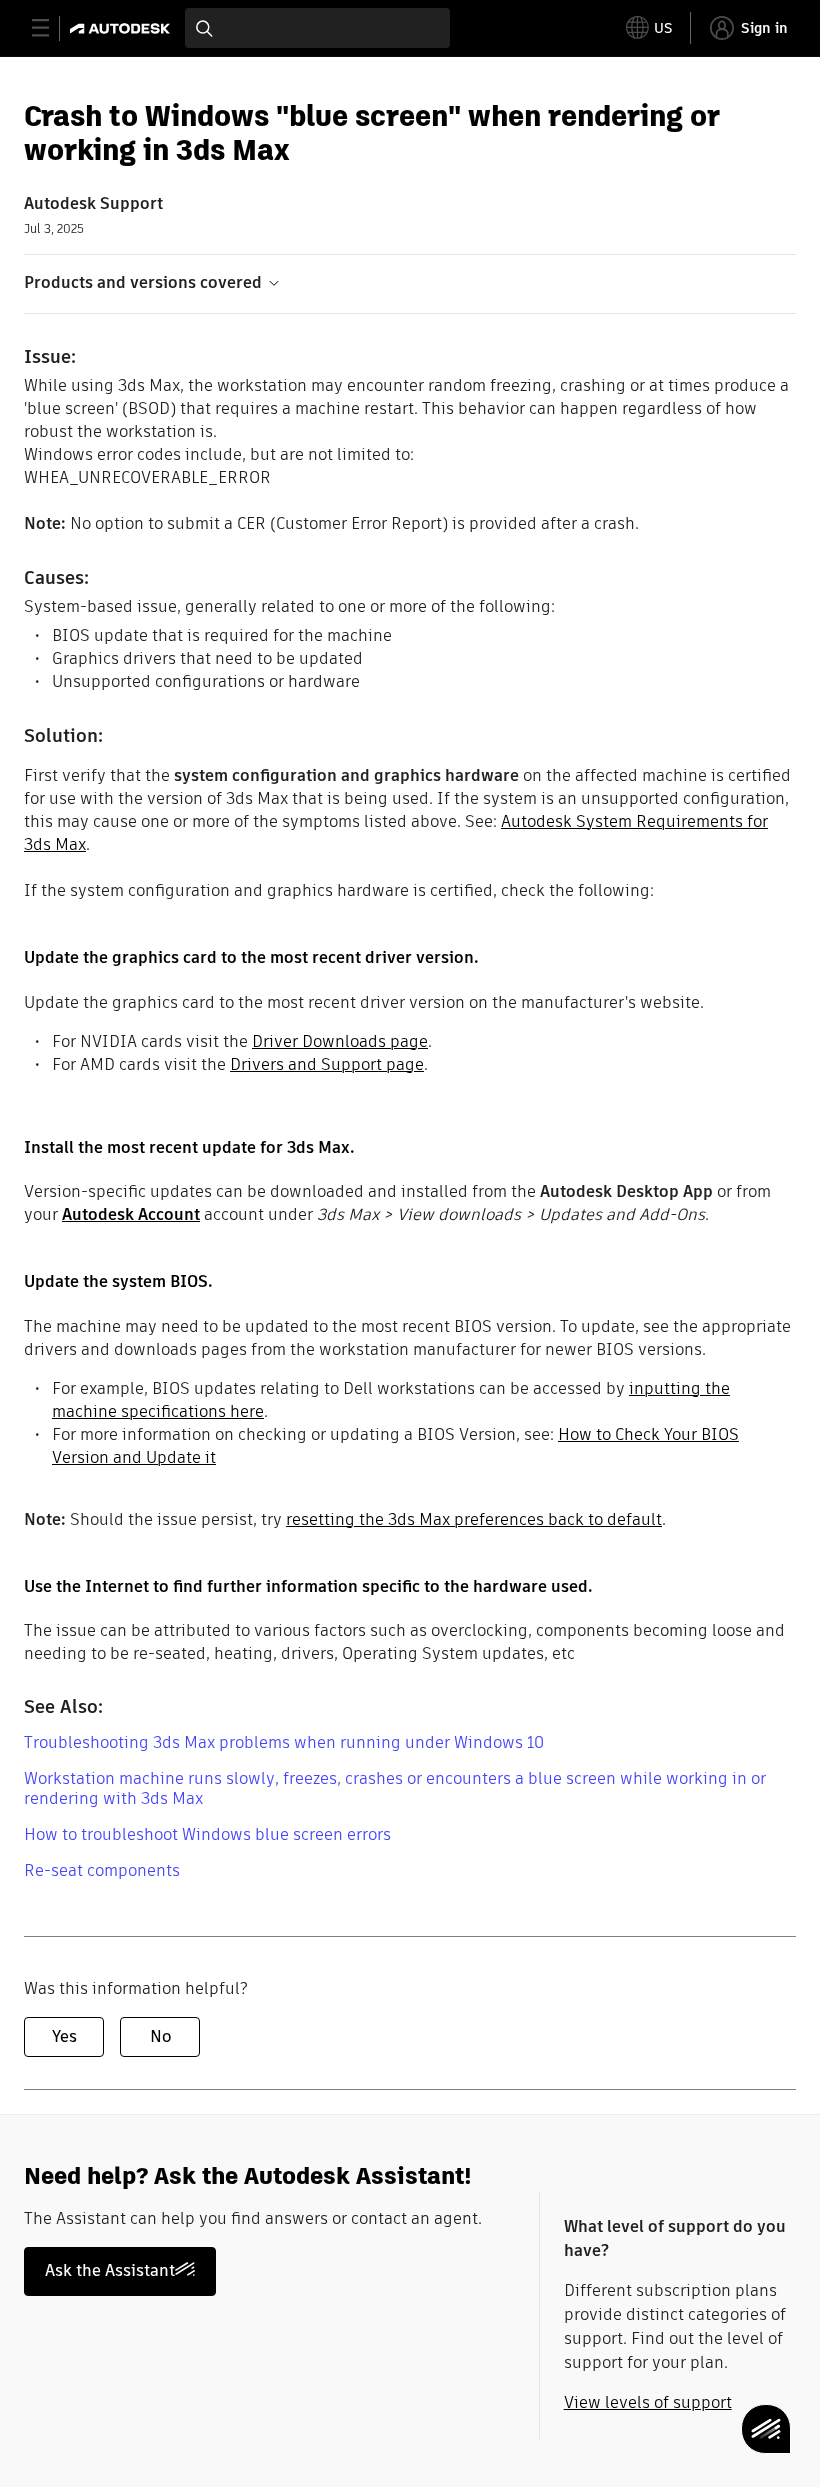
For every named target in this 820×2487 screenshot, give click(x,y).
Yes (64, 2036)
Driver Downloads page (340, 1041)
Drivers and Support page (327, 1064)
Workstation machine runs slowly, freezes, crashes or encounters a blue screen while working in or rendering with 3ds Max (395, 1788)
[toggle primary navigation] (51, 28)
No (160, 2036)
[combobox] (317, 28)
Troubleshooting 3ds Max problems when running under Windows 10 (284, 1742)
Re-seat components (102, 1870)
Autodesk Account (131, 1214)
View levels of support (648, 2402)
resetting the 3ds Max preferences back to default (474, 1519)
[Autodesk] (122, 28)
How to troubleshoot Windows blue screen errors (207, 1834)
